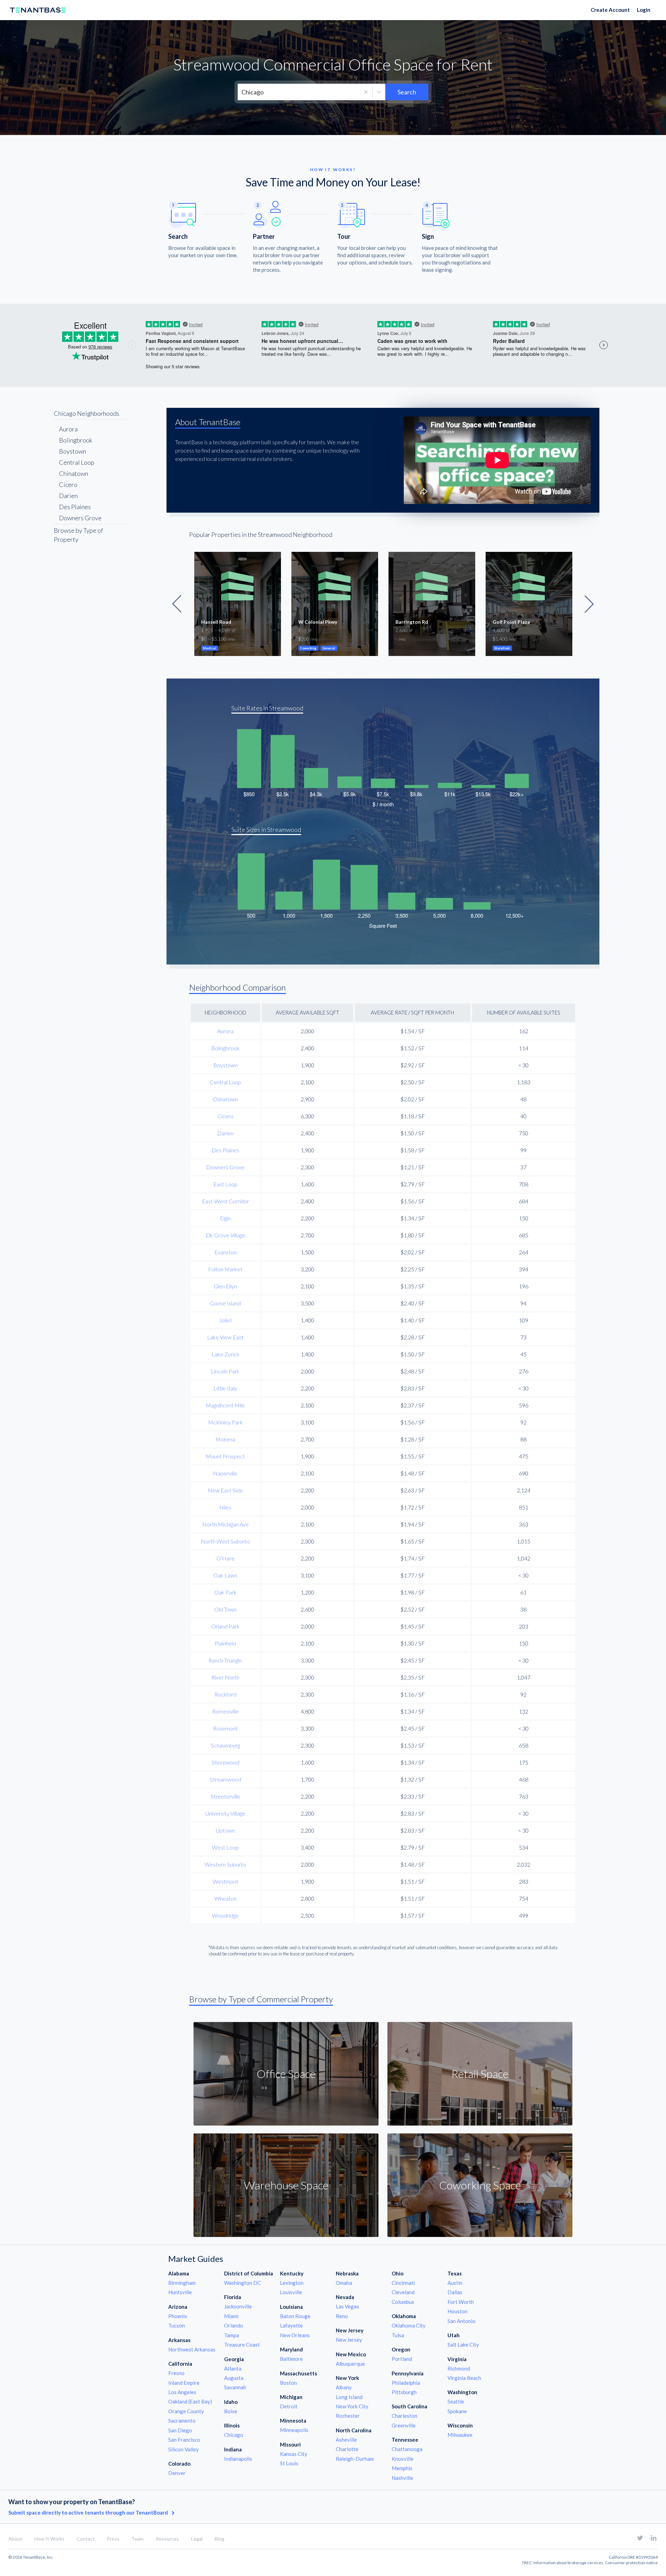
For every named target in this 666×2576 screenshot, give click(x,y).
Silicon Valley (183, 2449)
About (15, 2539)
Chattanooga (407, 2449)
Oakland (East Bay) (190, 2401)
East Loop (225, 1184)
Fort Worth (461, 2302)
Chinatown (74, 473)
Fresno (176, 2373)
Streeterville (225, 1796)
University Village (225, 1813)
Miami (231, 2316)
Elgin (225, 1218)
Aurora (68, 429)
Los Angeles (182, 2392)
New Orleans (295, 2335)
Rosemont (225, 1728)
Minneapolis (294, 2430)
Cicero (68, 485)
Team (138, 2539)
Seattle (456, 2401)
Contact (86, 2539)
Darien (68, 496)
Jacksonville (238, 2306)
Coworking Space (480, 2185)
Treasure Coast (242, 2345)
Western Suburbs (225, 1864)
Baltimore (291, 2359)
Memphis (402, 2468)
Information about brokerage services (568, 2563)
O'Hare (225, 1558)
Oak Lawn (225, 1575)
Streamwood (225, 1779)
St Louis (289, 2463)
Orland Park (225, 1626)
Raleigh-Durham (355, 2459)
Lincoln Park (225, 1371)
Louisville (291, 2292)
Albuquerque (350, 2364)
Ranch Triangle (225, 1660)
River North (225, 1677)
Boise (231, 2411)
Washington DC (242, 2283)
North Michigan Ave (225, 1524)
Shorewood (225, 1762)
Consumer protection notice (631, 2563)
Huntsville (180, 2292)
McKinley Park (225, 1422)
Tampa (232, 2335)
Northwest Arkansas (192, 2349)
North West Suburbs (225, 1541)
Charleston (404, 2416)
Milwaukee (460, 2435)
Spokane (457, 2411)
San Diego (180, 2430)
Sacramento (182, 2421)
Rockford (225, 1694)
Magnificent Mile (225, 1405)
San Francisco (184, 2440)
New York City (352, 2406)
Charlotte (347, 2449)
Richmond (459, 2368)
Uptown (225, 1830)
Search (407, 92)
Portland (402, 2359)
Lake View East (225, 1337)
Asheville (346, 2440)
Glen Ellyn (225, 1286)
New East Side (225, 1490)
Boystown (72, 451)
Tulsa (398, 2335)
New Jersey (349, 2340)
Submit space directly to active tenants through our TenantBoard (89, 2512)
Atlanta (233, 2368)
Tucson (177, 2325)
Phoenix (178, 2316)
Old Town (225, 1609)
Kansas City (294, 2454)
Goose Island (225, 1303)
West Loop (225, 1847)
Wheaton (225, 1898)
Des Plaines (75, 507)
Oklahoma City (409, 2325)
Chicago (234, 2435)
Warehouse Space (286, 2185)
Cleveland (403, 2292)
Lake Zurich (225, 1354)
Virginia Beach (464, 2378)
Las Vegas (347, 2306)
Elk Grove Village (225, 1235)
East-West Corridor (225, 1201)
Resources (167, 2539)
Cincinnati (403, 2283)
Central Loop (77, 462)
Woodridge (225, 1915)
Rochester (348, 2416)
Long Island (349, 2397)
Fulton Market (225, 1269)
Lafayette (291, 2325)
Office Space (286, 2074)
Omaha (344, 2283)
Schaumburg (225, 1745)
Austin (455, 2283)
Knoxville (403, 2459)
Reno (342, 2316)
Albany (344, 2387)
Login (644, 10)
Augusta (234, 2378)
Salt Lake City (463, 2345)
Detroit (289, 2406)
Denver (177, 2473)
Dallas (455, 2292)
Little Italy (225, 1388)
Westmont (225, 1881)
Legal (197, 2539)
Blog (220, 2539)
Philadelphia (406, 2383)
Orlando (234, 2325)
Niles (225, 1507)
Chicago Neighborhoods (87, 413)
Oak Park (225, 1592)
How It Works (49, 2539)
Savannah (235, 2387)
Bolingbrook (76, 440)
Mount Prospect (225, 1456)
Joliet (225, 1320)
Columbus (403, 2302)
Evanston (225, 1252)
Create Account (610, 10)
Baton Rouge (295, 2316)
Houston (458, 2311)
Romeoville (225, 1711)
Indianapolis (238, 2459)
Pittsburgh (404, 2392)
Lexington (292, 2283)
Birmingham (182, 2283)
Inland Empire (184, 2383)
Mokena (225, 1439)
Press (113, 2539)
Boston (288, 2383)
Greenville (404, 2425)
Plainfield (225, 1643)
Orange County (186, 2411)
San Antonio (462, 2321)
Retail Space (480, 2074)
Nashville (402, 2478)
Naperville (225, 1473)
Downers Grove (80, 518)
